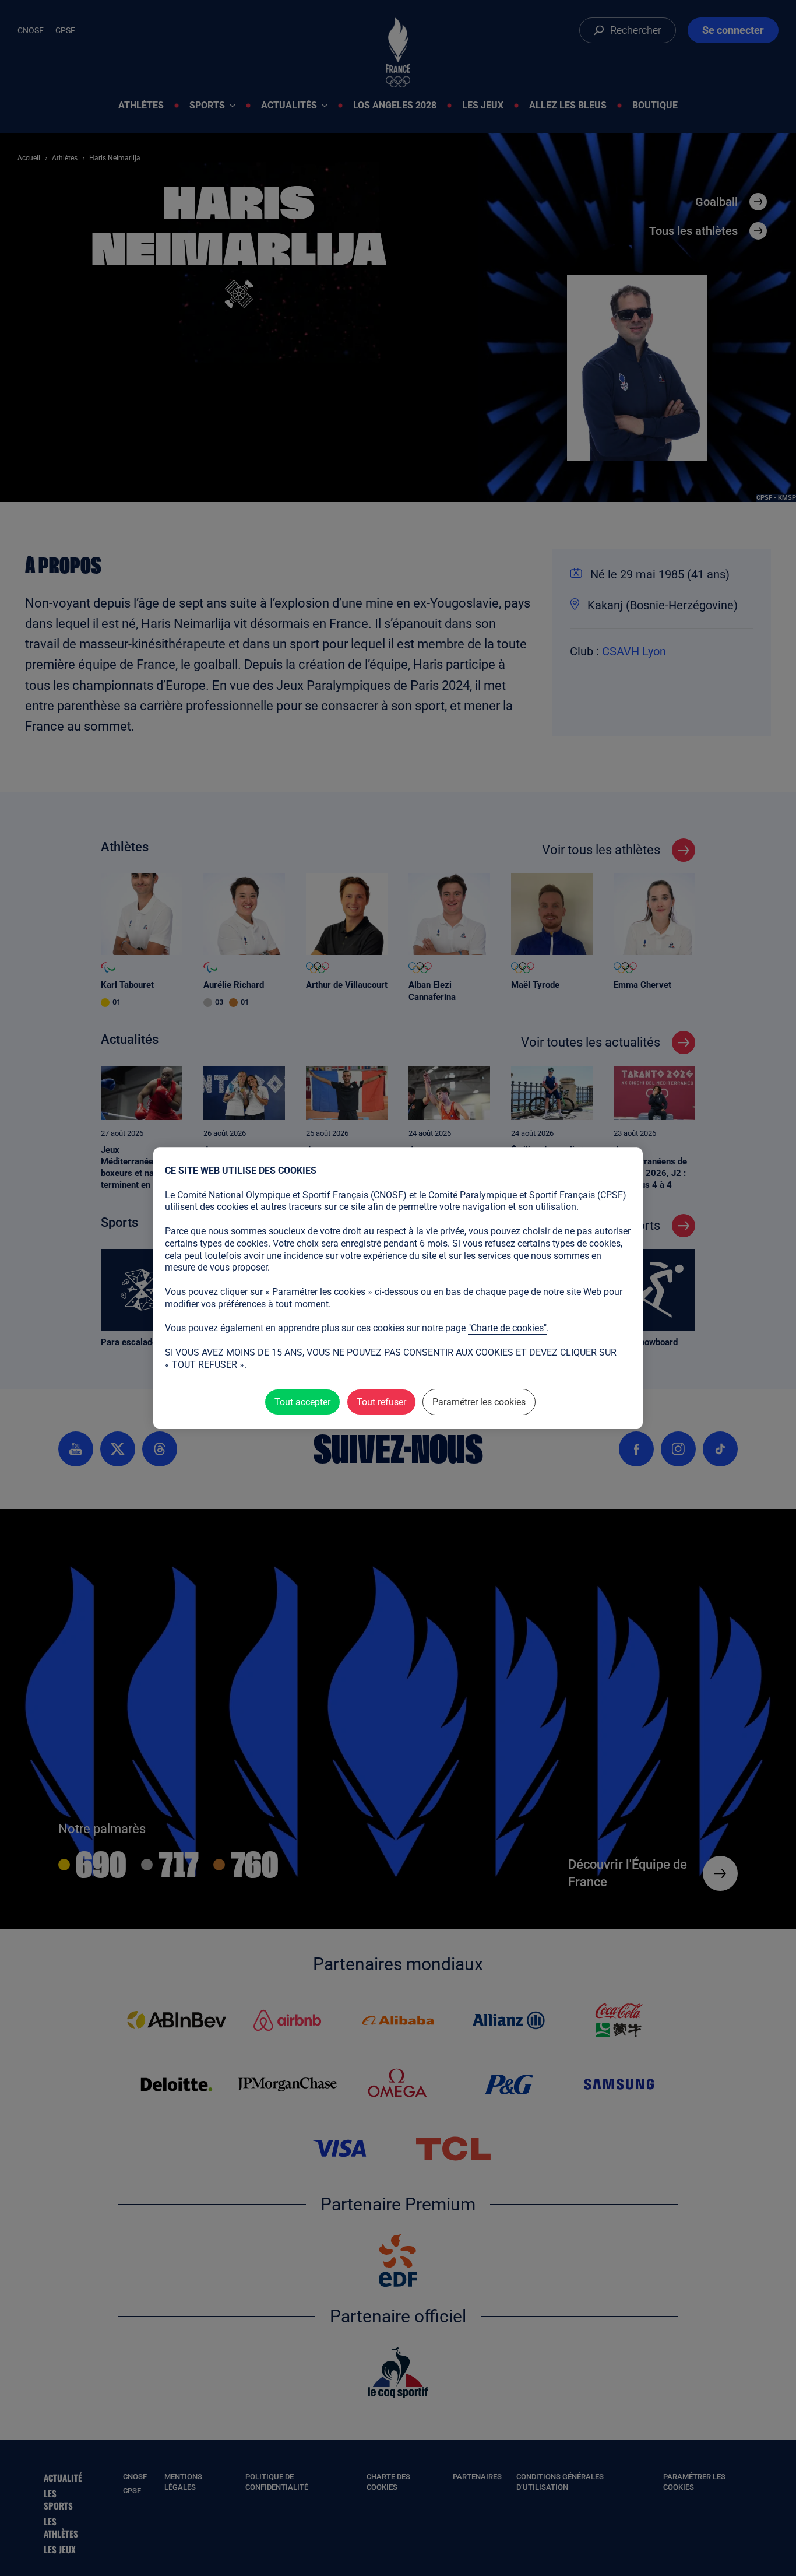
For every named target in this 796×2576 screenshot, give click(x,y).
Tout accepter (302, 1402)
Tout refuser (381, 1402)
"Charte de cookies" (507, 1328)
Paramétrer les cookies (479, 1402)
